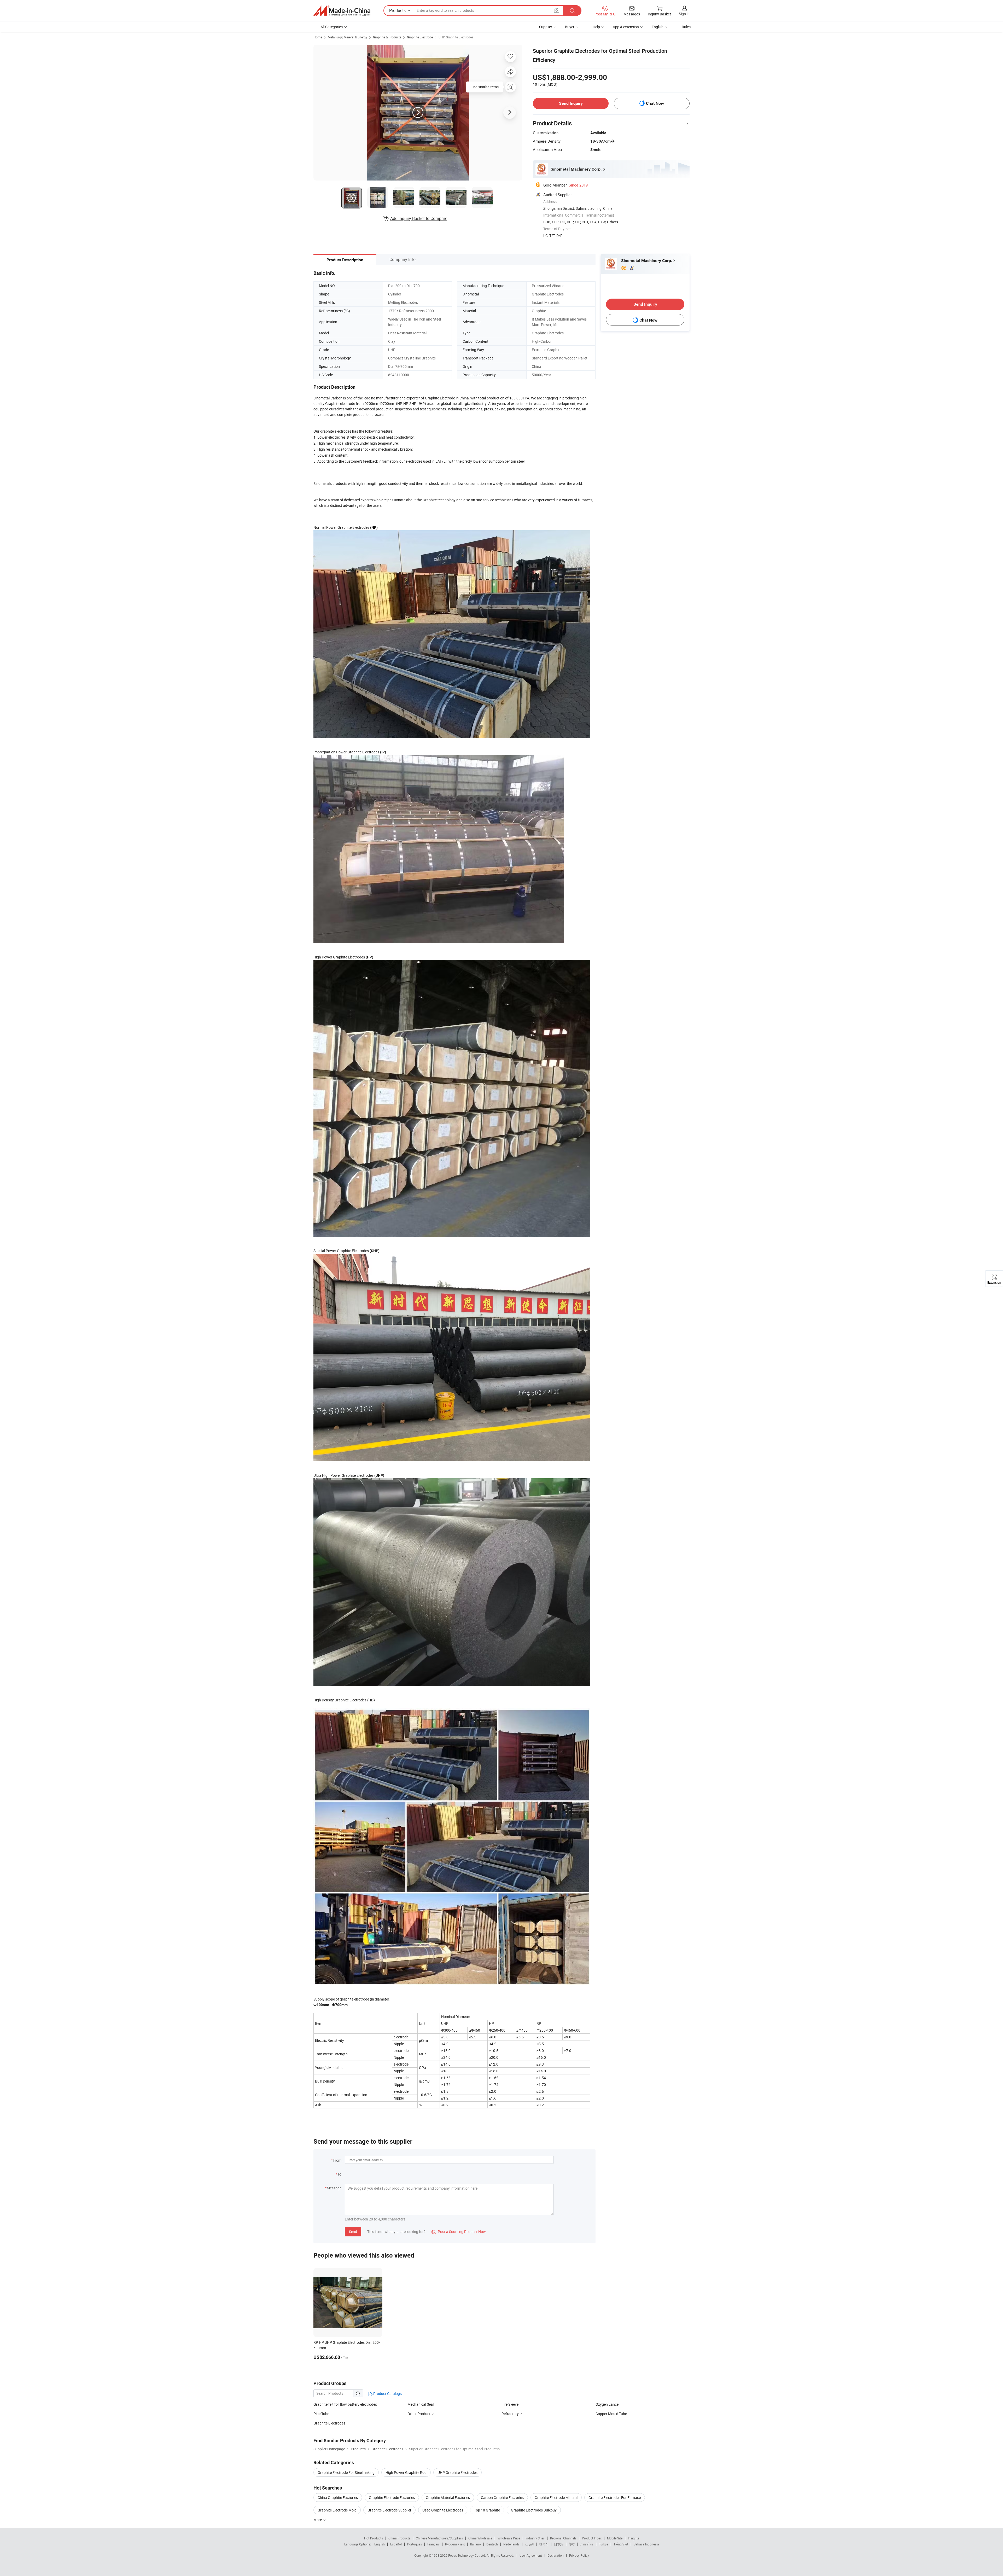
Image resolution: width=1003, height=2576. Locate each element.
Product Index (592, 2538)
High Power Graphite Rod (406, 2472)
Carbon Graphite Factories (502, 2498)
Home (318, 37)
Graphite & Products (387, 37)
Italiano (476, 2544)
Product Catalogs (387, 2394)
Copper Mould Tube (611, 2414)
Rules (686, 27)
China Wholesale (480, 2538)
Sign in (684, 14)
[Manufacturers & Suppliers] (342, 11)
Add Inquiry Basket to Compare (419, 218)
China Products (399, 2538)
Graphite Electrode (420, 37)
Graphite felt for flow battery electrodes (345, 2404)
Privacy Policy (579, 2555)
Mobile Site (615, 2538)
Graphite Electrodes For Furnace (615, 2498)
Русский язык (455, 2544)
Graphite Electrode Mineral (556, 2498)
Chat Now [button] (655, 103)
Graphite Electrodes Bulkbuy (534, 2510)
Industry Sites (535, 2538)
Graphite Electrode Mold (337, 2510)
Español (396, 2544)
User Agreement (531, 2555)
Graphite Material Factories (448, 2498)
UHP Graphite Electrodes (456, 37)
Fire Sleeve (510, 2404)
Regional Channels (563, 2538)
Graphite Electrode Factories (392, 2498)
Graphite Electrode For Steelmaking (346, 2472)
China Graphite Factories (338, 2498)
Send (353, 2232)
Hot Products (374, 2538)
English (380, 2544)
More (318, 2520)
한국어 (544, 2544)
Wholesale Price (509, 2538)
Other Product (419, 2414)
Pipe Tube (321, 2414)
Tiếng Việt (621, 2544)
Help (596, 27)
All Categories (332, 27)
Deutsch (492, 2544)
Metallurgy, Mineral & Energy (348, 37)
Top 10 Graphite (487, 2510)
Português (415, 2544)
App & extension (626, 27)
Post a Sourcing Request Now (459, 2232)
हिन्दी (572, 2544)
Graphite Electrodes (329, 2423)
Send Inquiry (571, 103)
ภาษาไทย (587, 2544)
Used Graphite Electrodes (443, 2510)
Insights (634, 2538)
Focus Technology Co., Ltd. (467, 2555)
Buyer (570, 27)
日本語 (559, 2544)
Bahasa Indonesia (646, 2544)
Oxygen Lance (607, 2404)
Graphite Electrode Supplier (389, 2510)
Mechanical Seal (421, 2404)
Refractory (510, 2414)
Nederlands (511, 2544)
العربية (529, 2544)
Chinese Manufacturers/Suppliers (439, 2538)
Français (433, 2544)
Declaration (556, 2555)
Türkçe (603, 2544)
